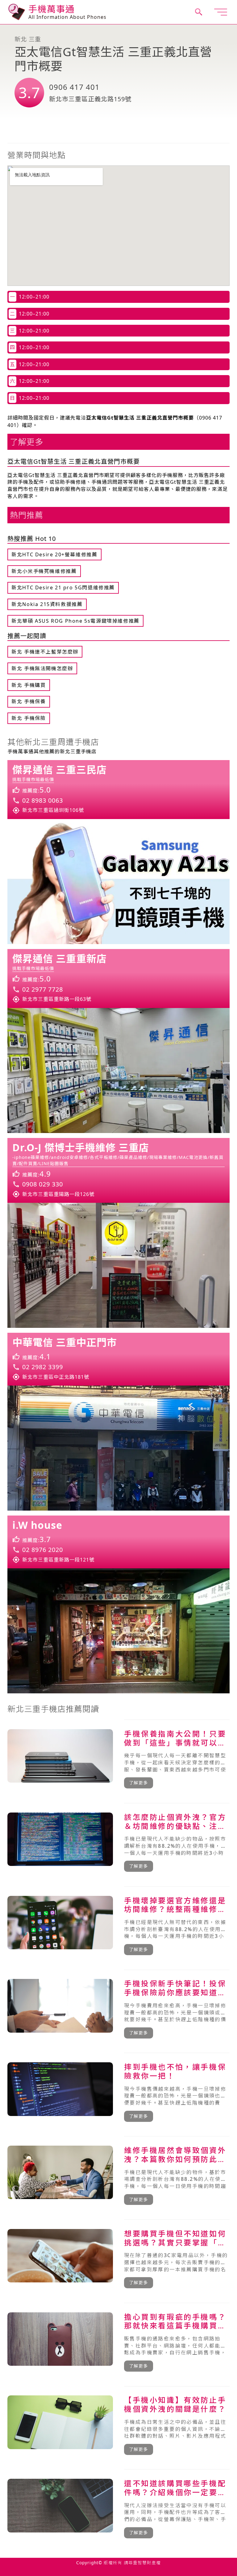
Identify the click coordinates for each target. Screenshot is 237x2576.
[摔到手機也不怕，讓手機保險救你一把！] (118, 2092)
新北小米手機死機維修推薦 (44, 571)
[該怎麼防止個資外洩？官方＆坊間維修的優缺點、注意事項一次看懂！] (118, 1842)
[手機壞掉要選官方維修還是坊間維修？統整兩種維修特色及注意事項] (118, 1926)
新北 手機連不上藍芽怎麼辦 (45, 652)
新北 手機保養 (29, 701)
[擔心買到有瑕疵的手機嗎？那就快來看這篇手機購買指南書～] (118, 2342)
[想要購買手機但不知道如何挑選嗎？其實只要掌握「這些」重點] (118, 2259)
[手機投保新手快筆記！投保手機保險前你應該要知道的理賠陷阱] (118, 2009)
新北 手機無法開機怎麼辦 (42, 668)
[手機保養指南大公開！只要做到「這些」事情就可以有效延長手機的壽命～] (118, 1759)
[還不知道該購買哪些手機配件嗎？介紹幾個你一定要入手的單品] (118, 2508)
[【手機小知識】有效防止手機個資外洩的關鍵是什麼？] (118, 2425)
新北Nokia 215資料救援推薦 (47, 604)
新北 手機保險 (29, 718)
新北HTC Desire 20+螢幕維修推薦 (54, 554)
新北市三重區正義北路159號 (90, 99)
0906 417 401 (74, 87)
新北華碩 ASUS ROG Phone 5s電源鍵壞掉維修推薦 (75, 621)
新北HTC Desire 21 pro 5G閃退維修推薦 (63, 588)
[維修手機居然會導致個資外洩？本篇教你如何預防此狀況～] (118, 2175)
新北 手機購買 (29, 685)
